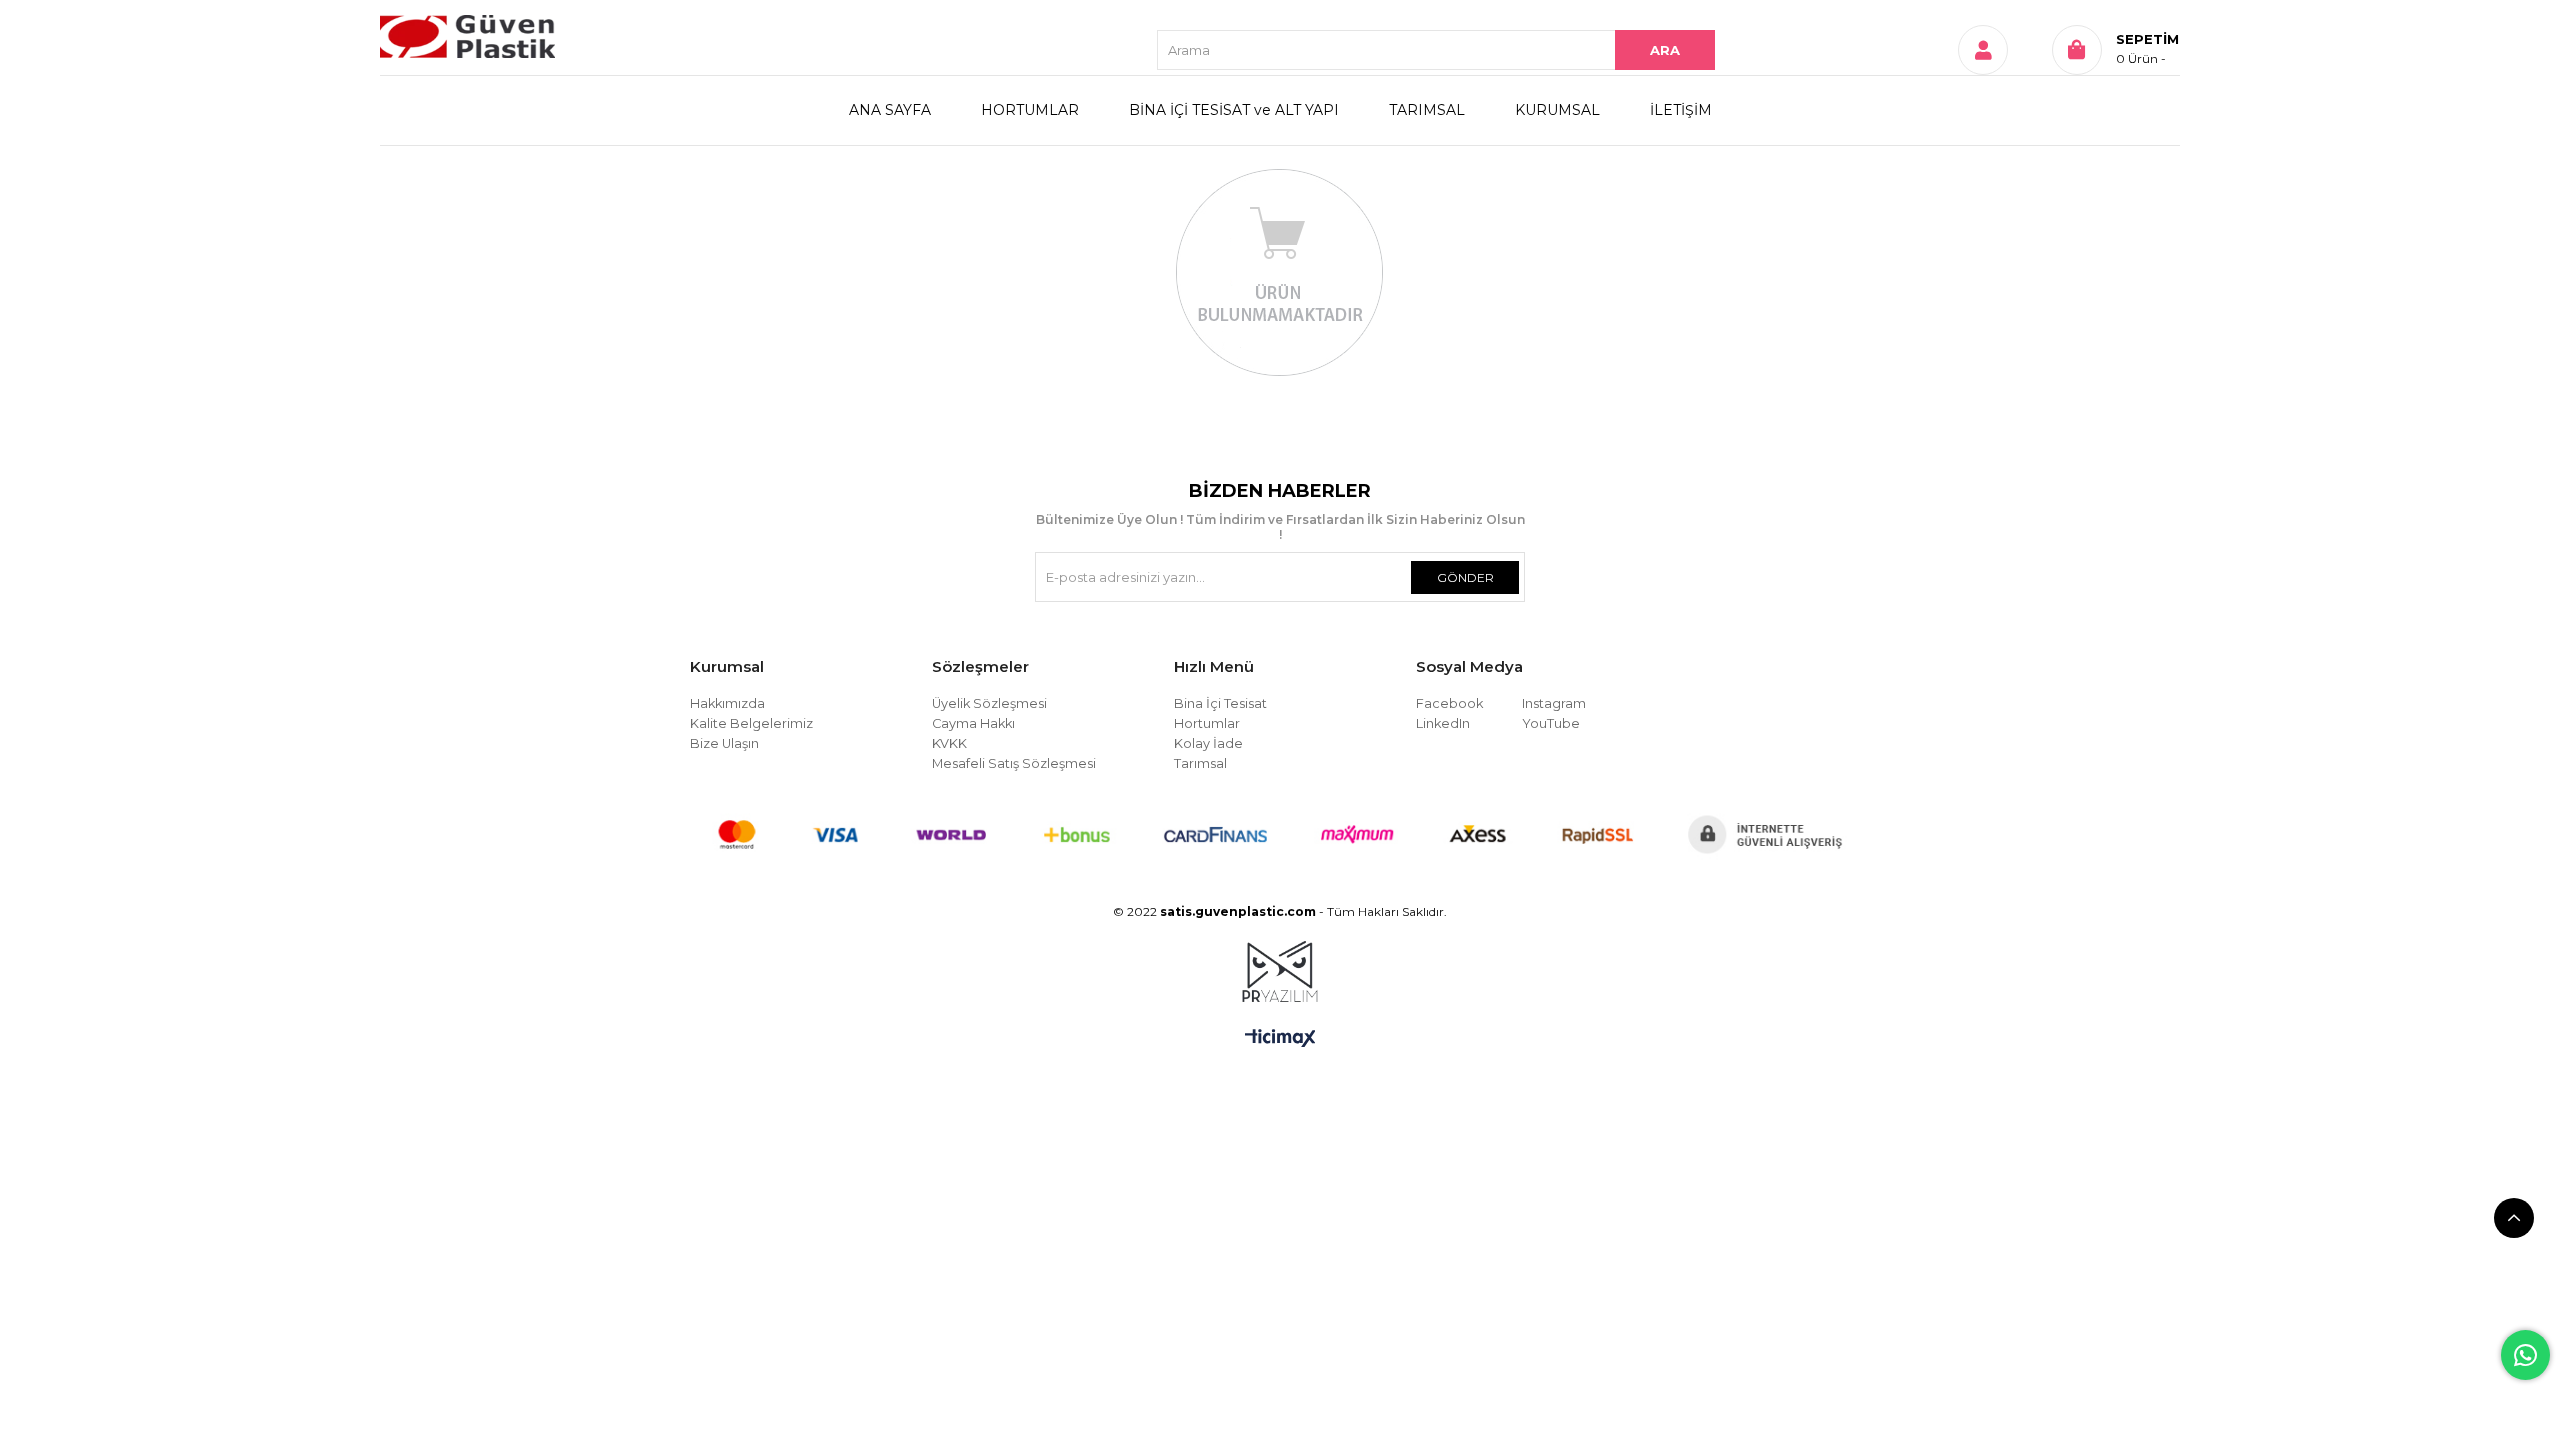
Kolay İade (1208, 743)
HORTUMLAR (1030, 110)
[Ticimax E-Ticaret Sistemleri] (1280, 1039)
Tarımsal (1200, 763)
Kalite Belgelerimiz (751, 723)
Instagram (1554, 703)
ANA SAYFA (890, 110)
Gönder (1465, 577)
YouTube (1551, 723)
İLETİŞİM (1681, 110)
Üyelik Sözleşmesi (989, 703)
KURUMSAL (1557, 110)
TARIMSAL (1427, 110)
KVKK (949, 743)
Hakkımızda (727, 703)
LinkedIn (1443, 723)
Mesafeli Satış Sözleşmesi (1014, 763)
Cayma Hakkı (973, 723)
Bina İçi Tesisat (1220, 703)
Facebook (1449, 703)
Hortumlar (1207, 723)
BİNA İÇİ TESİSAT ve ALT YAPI (1234, 110)
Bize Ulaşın (724, 743)
